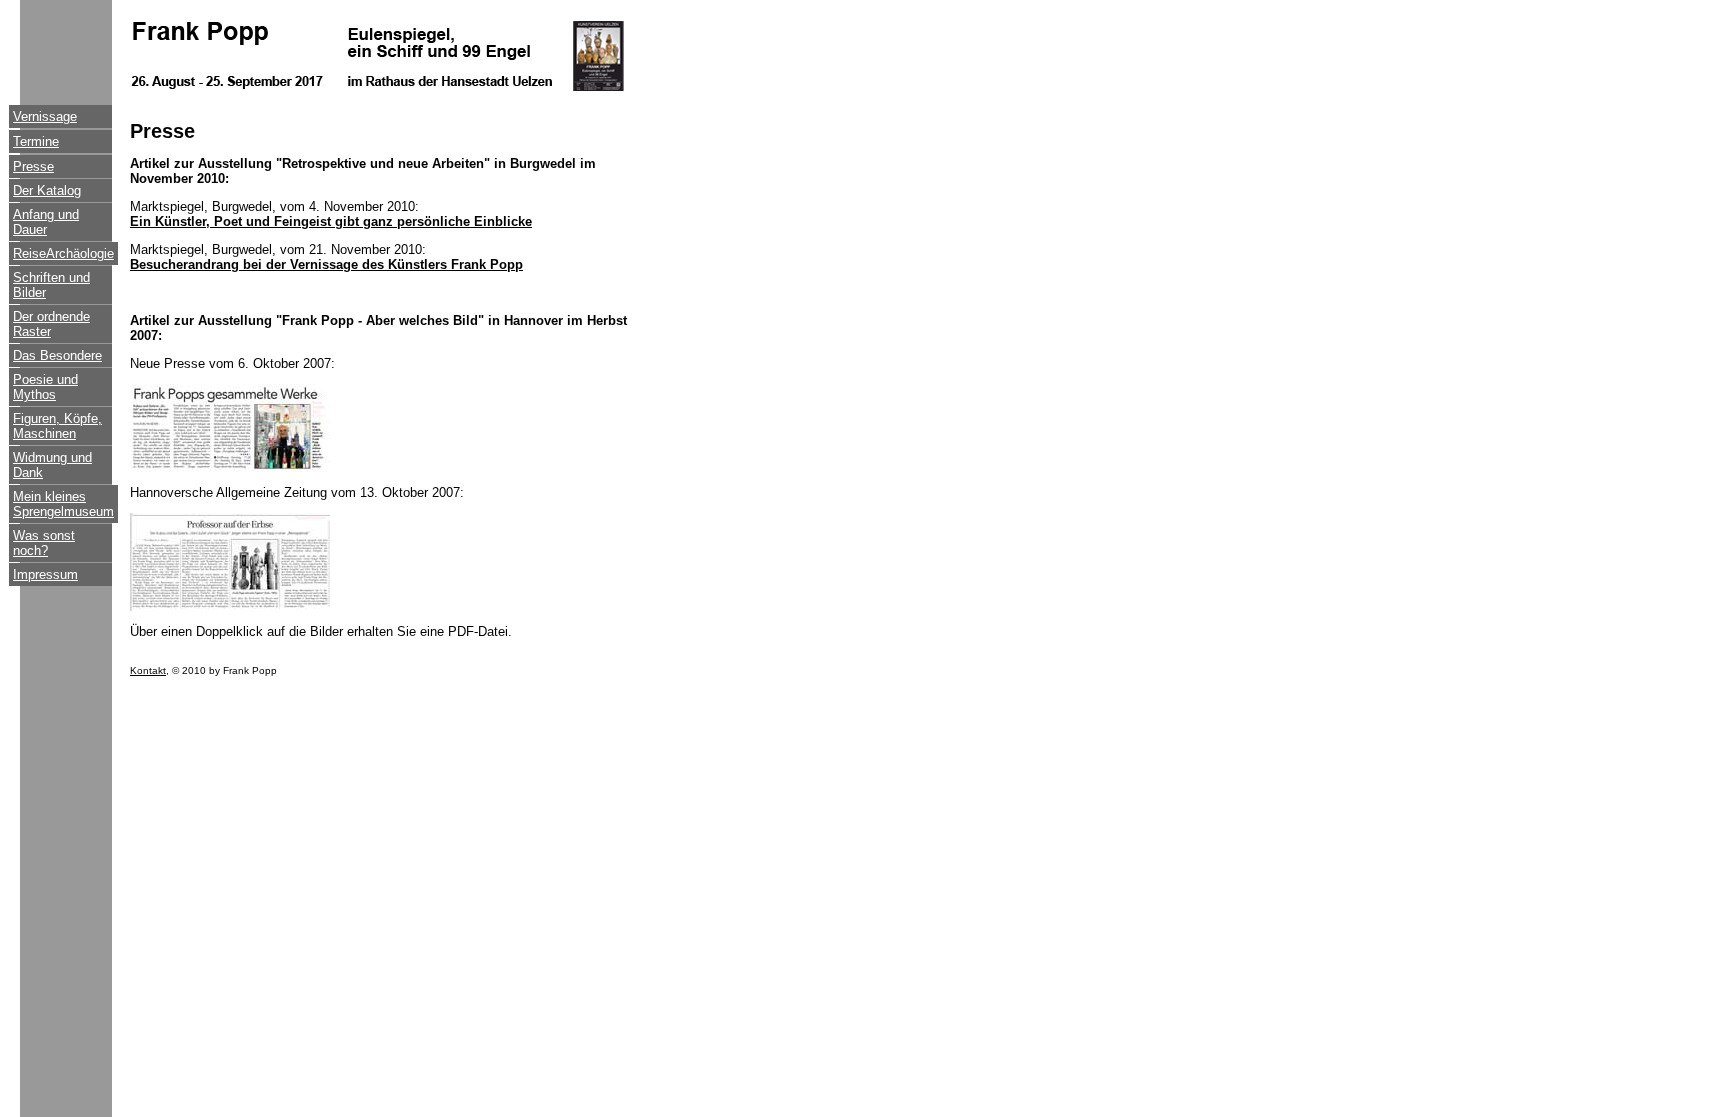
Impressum (45, 574)
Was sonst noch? (44, 543)
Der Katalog (47, 190)
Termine (36, 141)
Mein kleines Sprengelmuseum (63, 504)
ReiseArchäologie (63, 253)
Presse (33, 166)
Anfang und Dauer (46, 222)
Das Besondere (57, 355)
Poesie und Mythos (45, 387)
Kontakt (148, 670)
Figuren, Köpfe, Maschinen (57, 426)
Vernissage (45, 116)
